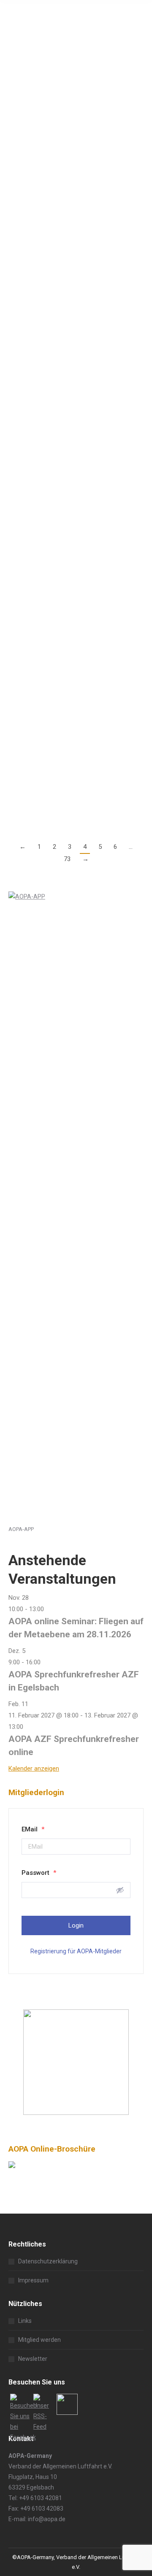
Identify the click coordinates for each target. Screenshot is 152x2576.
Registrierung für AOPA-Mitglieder (76, 1951)
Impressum (33, 2280)
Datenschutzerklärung (48, 2261)
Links (25, 2321)
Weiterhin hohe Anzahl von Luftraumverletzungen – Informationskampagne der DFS (67, 48)
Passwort (39, 1873)
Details (18, 149)
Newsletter (33, 2359)
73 (67, 859)
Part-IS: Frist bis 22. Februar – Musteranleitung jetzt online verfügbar (64, 178)
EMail (33, 1829)
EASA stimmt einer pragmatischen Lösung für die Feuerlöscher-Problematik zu (72, 331)
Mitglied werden (39, 2340)
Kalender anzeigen (34, 1769)
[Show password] (120, 1890)
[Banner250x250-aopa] (76, 2113)
